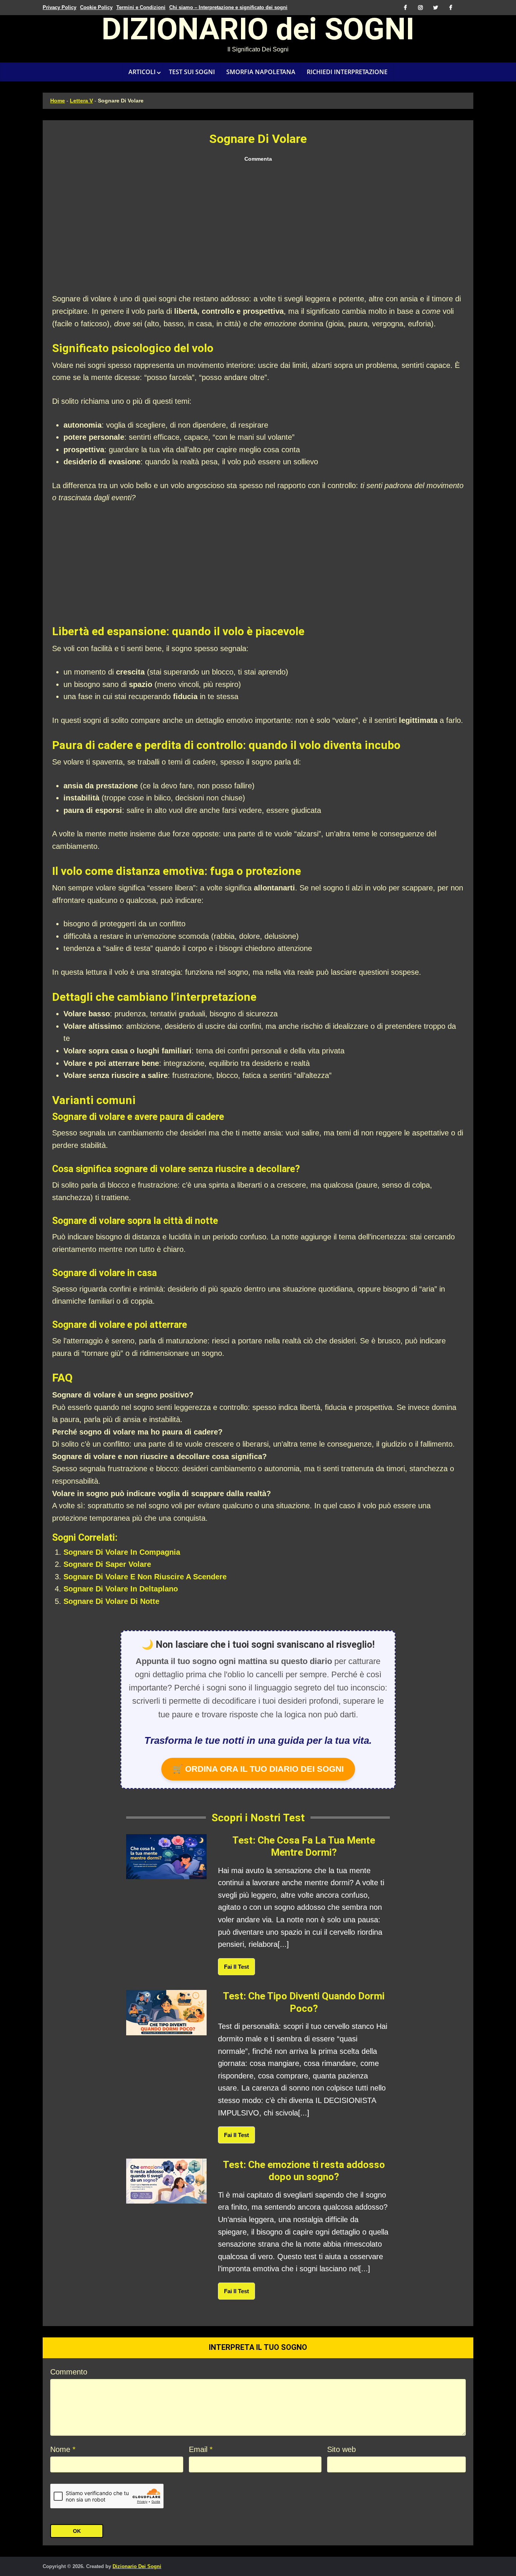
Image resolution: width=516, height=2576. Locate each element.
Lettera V (81, 101)
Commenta (258, 159)
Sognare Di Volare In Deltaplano (121, 1589)
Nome (63, 2449)
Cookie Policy (96, 7)
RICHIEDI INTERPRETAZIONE (347, 72)
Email (201, 2449)
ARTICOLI (142, 72)
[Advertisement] (258, 228)
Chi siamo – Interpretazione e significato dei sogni (228, 7)
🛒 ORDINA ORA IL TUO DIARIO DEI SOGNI (258, 1769)
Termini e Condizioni (141, 7)
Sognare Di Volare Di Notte (111, 1601)
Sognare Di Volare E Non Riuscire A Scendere (145, 1577)
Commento (69, 2372)
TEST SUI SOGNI (192, 72)
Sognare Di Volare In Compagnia (122, 1552)
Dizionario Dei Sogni (137, 2566)
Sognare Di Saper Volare (107, 1564)
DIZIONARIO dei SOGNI (258, 32)
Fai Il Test (236, 1967)
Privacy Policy (59, 7)
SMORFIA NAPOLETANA (261, 72)
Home (58, 101)
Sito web (341, 2449)
